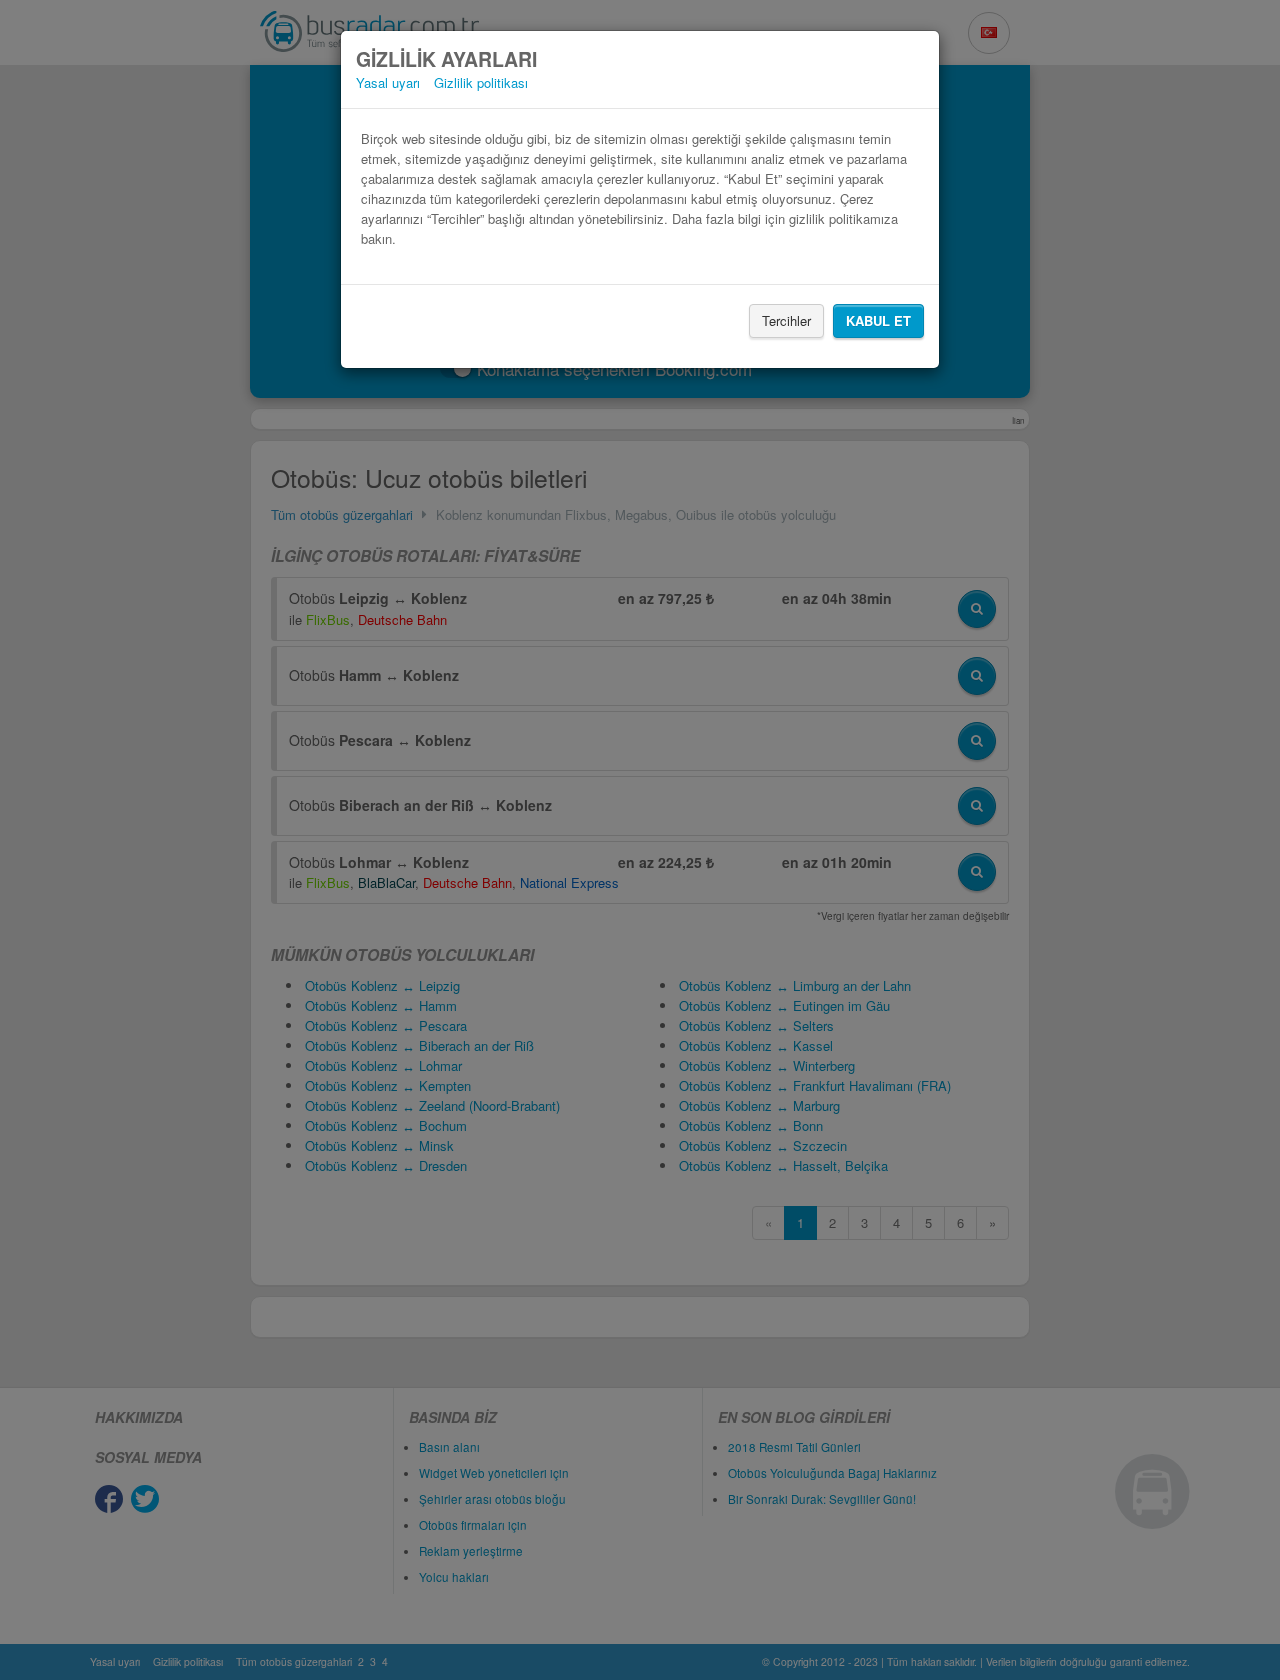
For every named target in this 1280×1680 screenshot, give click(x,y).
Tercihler (786, 320)
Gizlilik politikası (481, 82)
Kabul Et (878, 320)
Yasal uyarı (388, 82)
